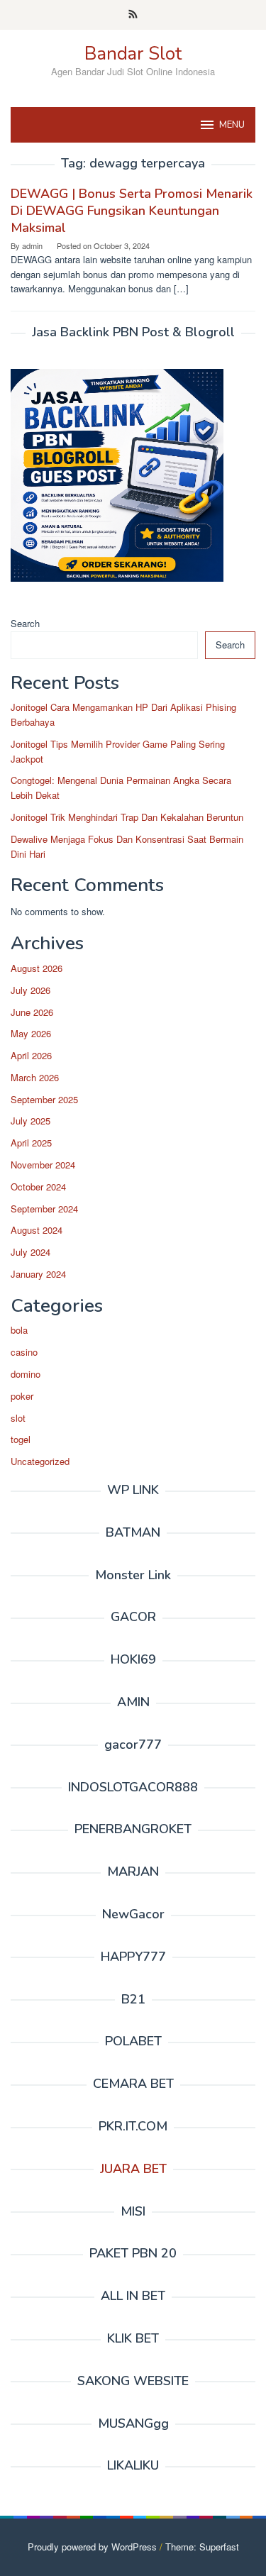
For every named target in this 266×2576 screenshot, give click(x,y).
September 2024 (44, 1209)
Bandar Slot (133, 54)
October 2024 (38, 1187)
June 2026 (32, 1012)
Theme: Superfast (202, 2547)
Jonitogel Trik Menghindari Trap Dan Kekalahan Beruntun (127, 817)
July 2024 (31, 1252)
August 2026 (37, 968)
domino (26, 1374)
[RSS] (133, 15)
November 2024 (43, 1165)
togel (21, 1439)
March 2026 (35, 1077)
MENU (232, 125)
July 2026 (31, 990)
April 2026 (31, 1055)
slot (18, 1418)
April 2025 (31, 1143)
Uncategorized (40, 1461)
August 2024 (37, 1230)
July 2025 (31, 1121)
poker (22, 1396)
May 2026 (31, 1033)
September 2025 (44, 1099)
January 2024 (38, 1274)
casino (24, 1352)
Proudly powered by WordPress (92, 2547)
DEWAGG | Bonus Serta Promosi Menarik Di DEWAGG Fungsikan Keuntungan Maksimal (132, 211)
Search (25, 623)
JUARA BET (133, 2169)
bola (19, 1330)
